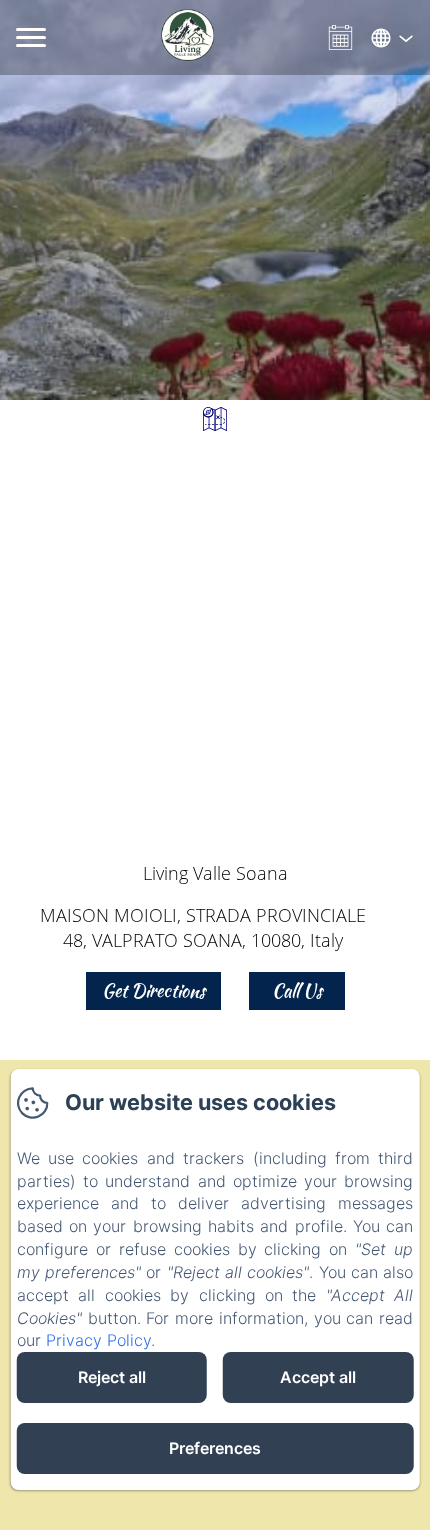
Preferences (215, 1448)
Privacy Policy (98, 1340)
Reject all (112, 1377)
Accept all (318, 1377)
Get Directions (153, 990)
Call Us (297, 990)
